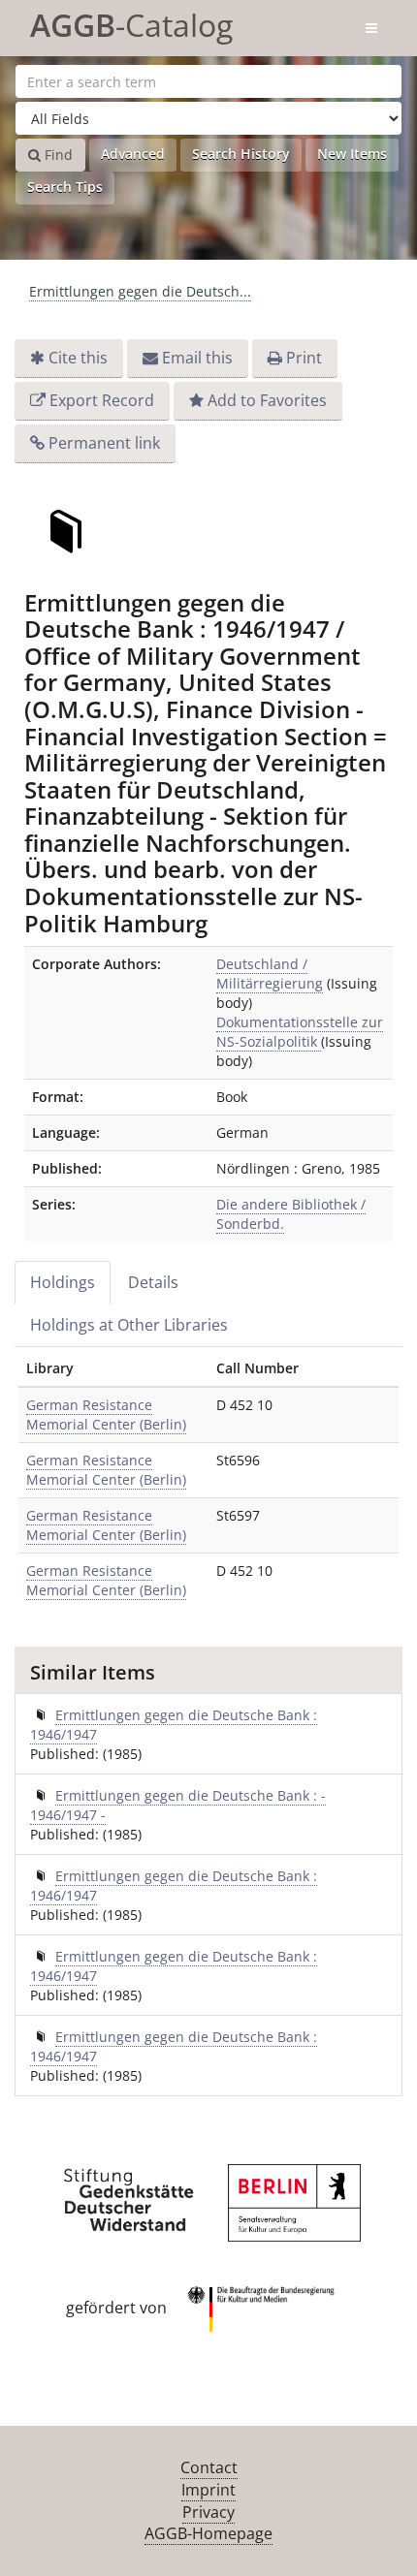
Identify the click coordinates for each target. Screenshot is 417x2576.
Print (304, 358)
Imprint (208, 2490)
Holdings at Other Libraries (129, 1325)
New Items (352, 154)
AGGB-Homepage (208, 2533)
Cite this (78, 358)
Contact (209, 2467)
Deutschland (270, 974)
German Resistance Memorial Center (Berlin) (106, 1414)
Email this (197, 358)
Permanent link (104, 443)
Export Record (102, 400)
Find (57, 155)
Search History (241, 154)
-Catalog (131, 22)
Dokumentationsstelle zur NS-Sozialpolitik (300, 1032)
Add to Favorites (267, 400)
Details (153, 1282)
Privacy (208, 2512)
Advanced (133, 154)
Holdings (63, 1282)
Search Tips (65, 187)
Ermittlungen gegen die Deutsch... (140, 291)
